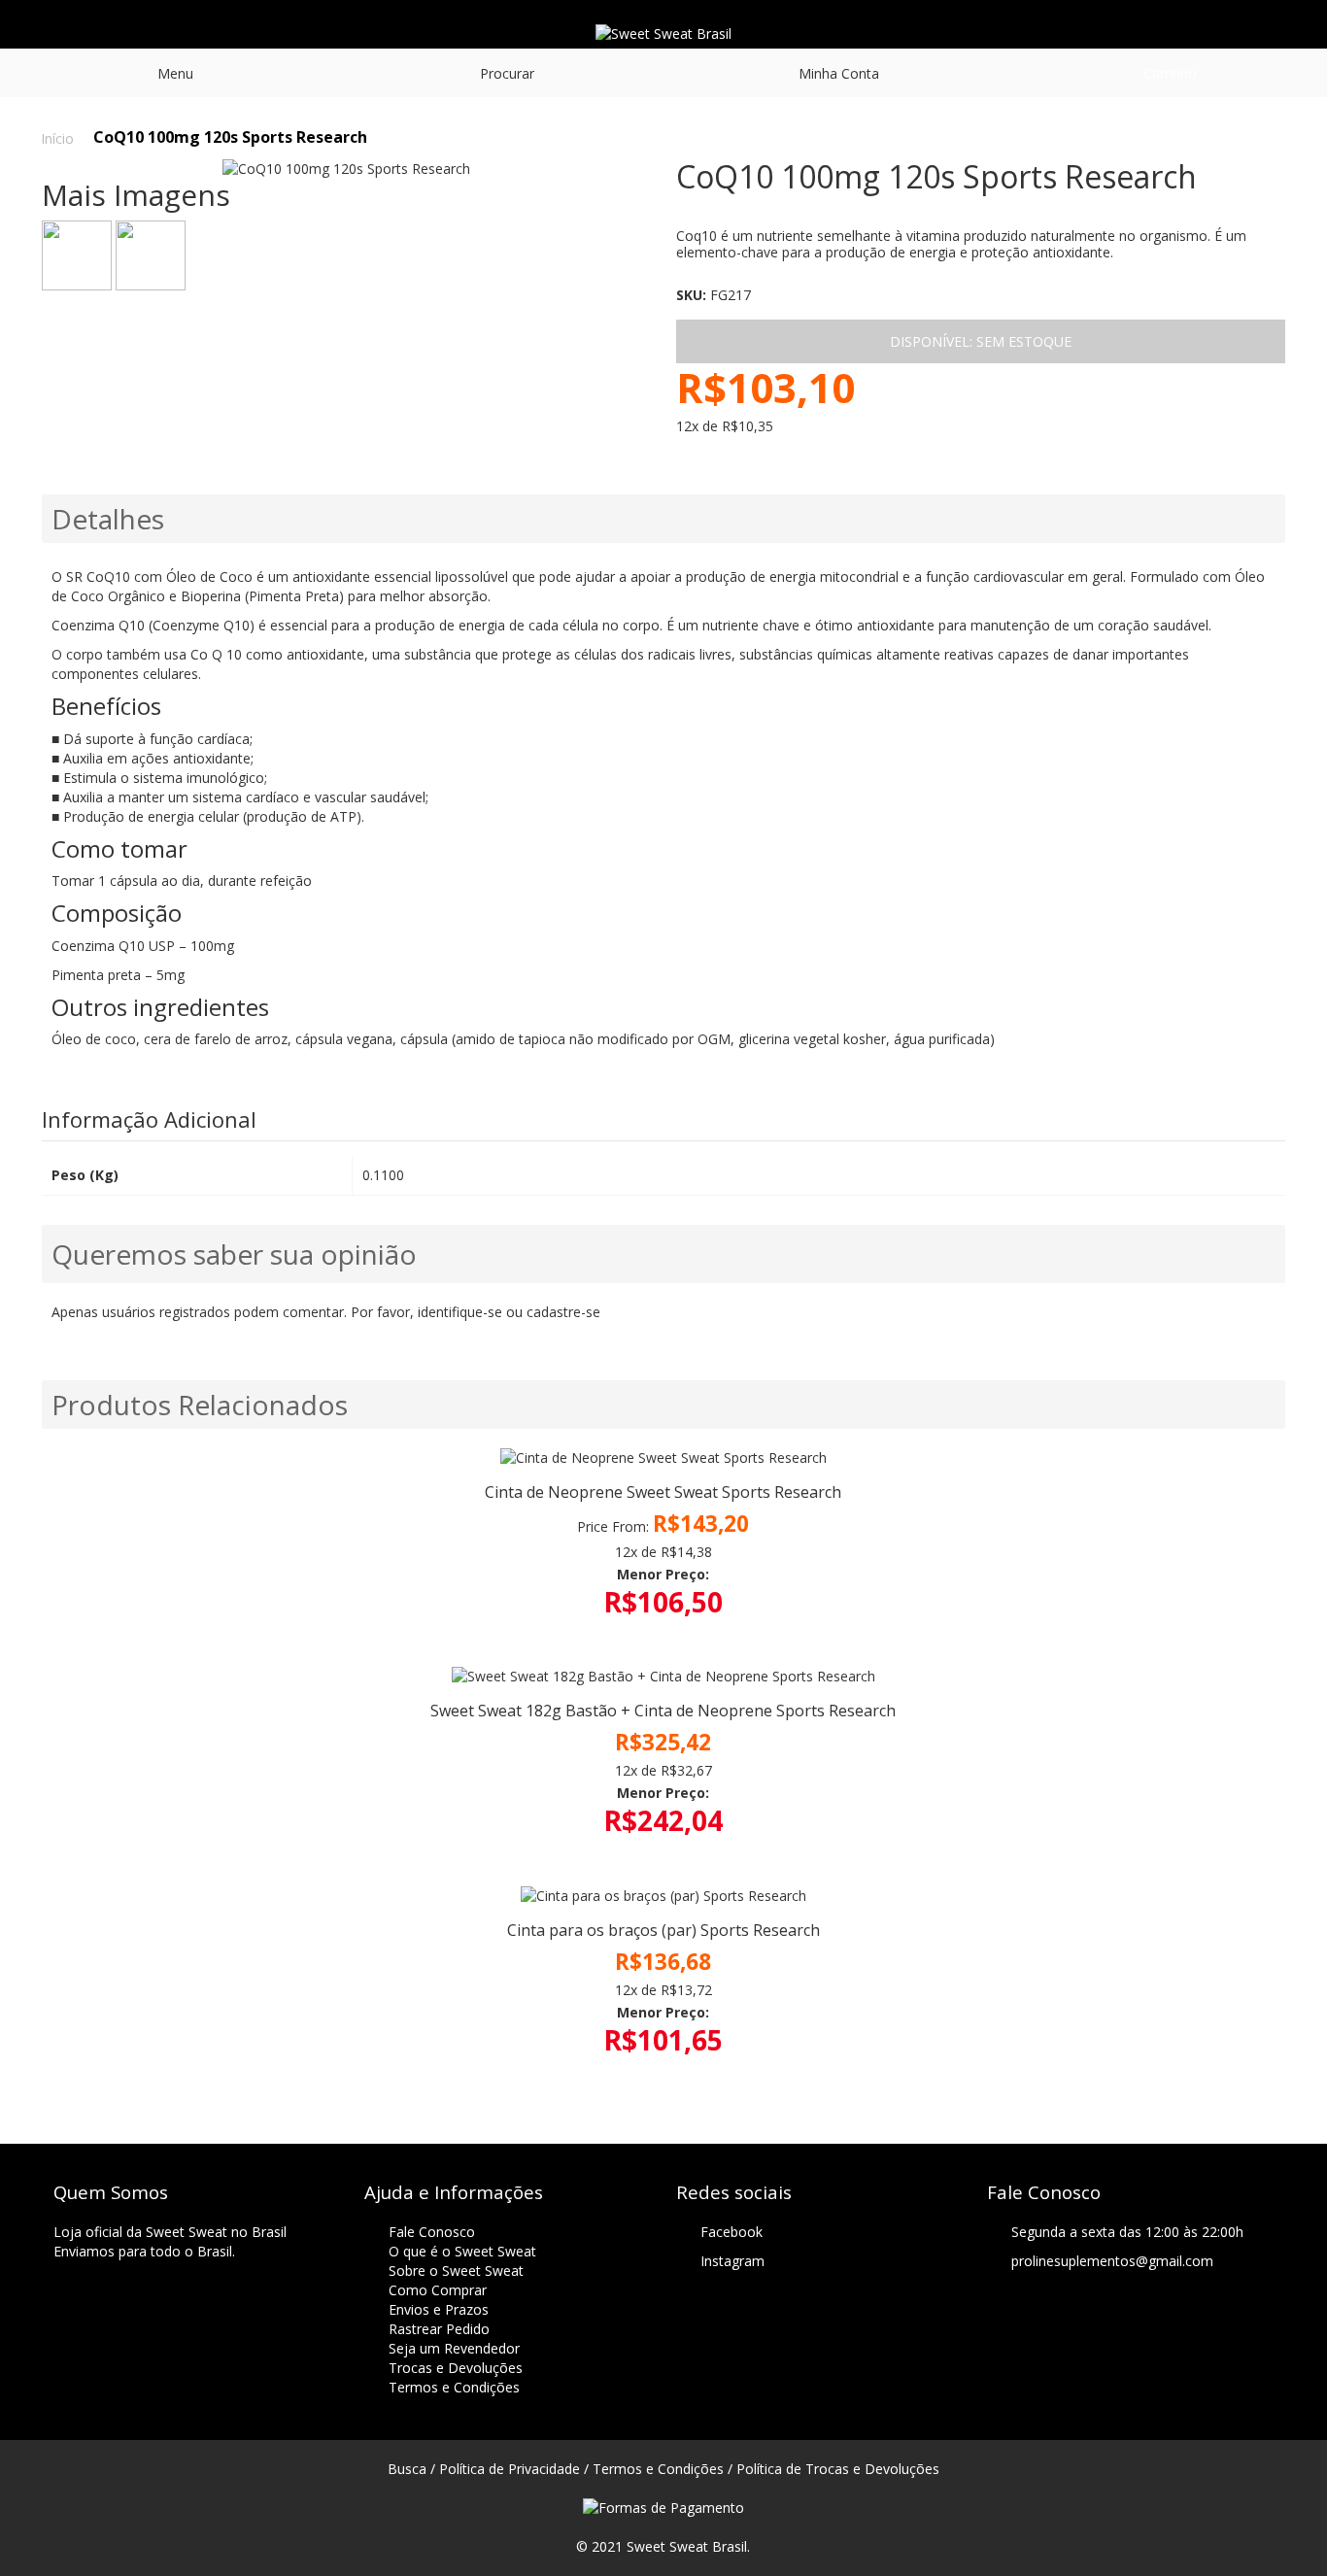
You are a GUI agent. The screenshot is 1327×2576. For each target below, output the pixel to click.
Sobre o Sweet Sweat (456, 2271)
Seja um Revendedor (454, 2348)
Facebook (732, 2232)
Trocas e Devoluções (456, 2368)
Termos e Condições (454, 2387)
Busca (407, 2469)
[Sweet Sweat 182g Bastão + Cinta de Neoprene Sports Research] (664, 1677)
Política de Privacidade (510, 2469)
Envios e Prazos (439, 2309)
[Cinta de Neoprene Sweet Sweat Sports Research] (664, 1458)
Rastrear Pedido (439, 2329)
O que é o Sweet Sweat (462, 2251)
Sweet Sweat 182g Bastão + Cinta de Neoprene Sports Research (663, 1711)
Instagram (732, 2261)
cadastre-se (563, 1312)
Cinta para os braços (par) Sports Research (663, 1930)
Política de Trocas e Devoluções (838, 2469)
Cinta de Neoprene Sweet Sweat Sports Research (663, 1492)
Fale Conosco (432, 2232)
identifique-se (460, 1312)
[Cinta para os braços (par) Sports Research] (664, 1896)
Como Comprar (438, 2290)
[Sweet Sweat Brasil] (663, 34)
